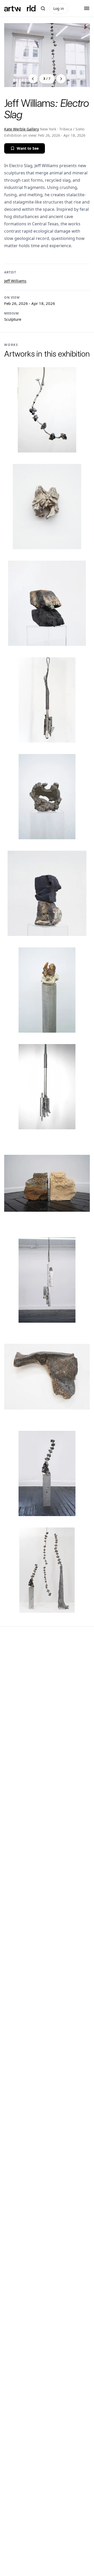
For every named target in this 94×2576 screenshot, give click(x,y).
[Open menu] (87, 8)
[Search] (43, 8)
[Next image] (61, 79)
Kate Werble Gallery (22, 129)
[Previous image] (33, 79)
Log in (59, 8)
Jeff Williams (15, 281)
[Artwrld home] (20, 8)
